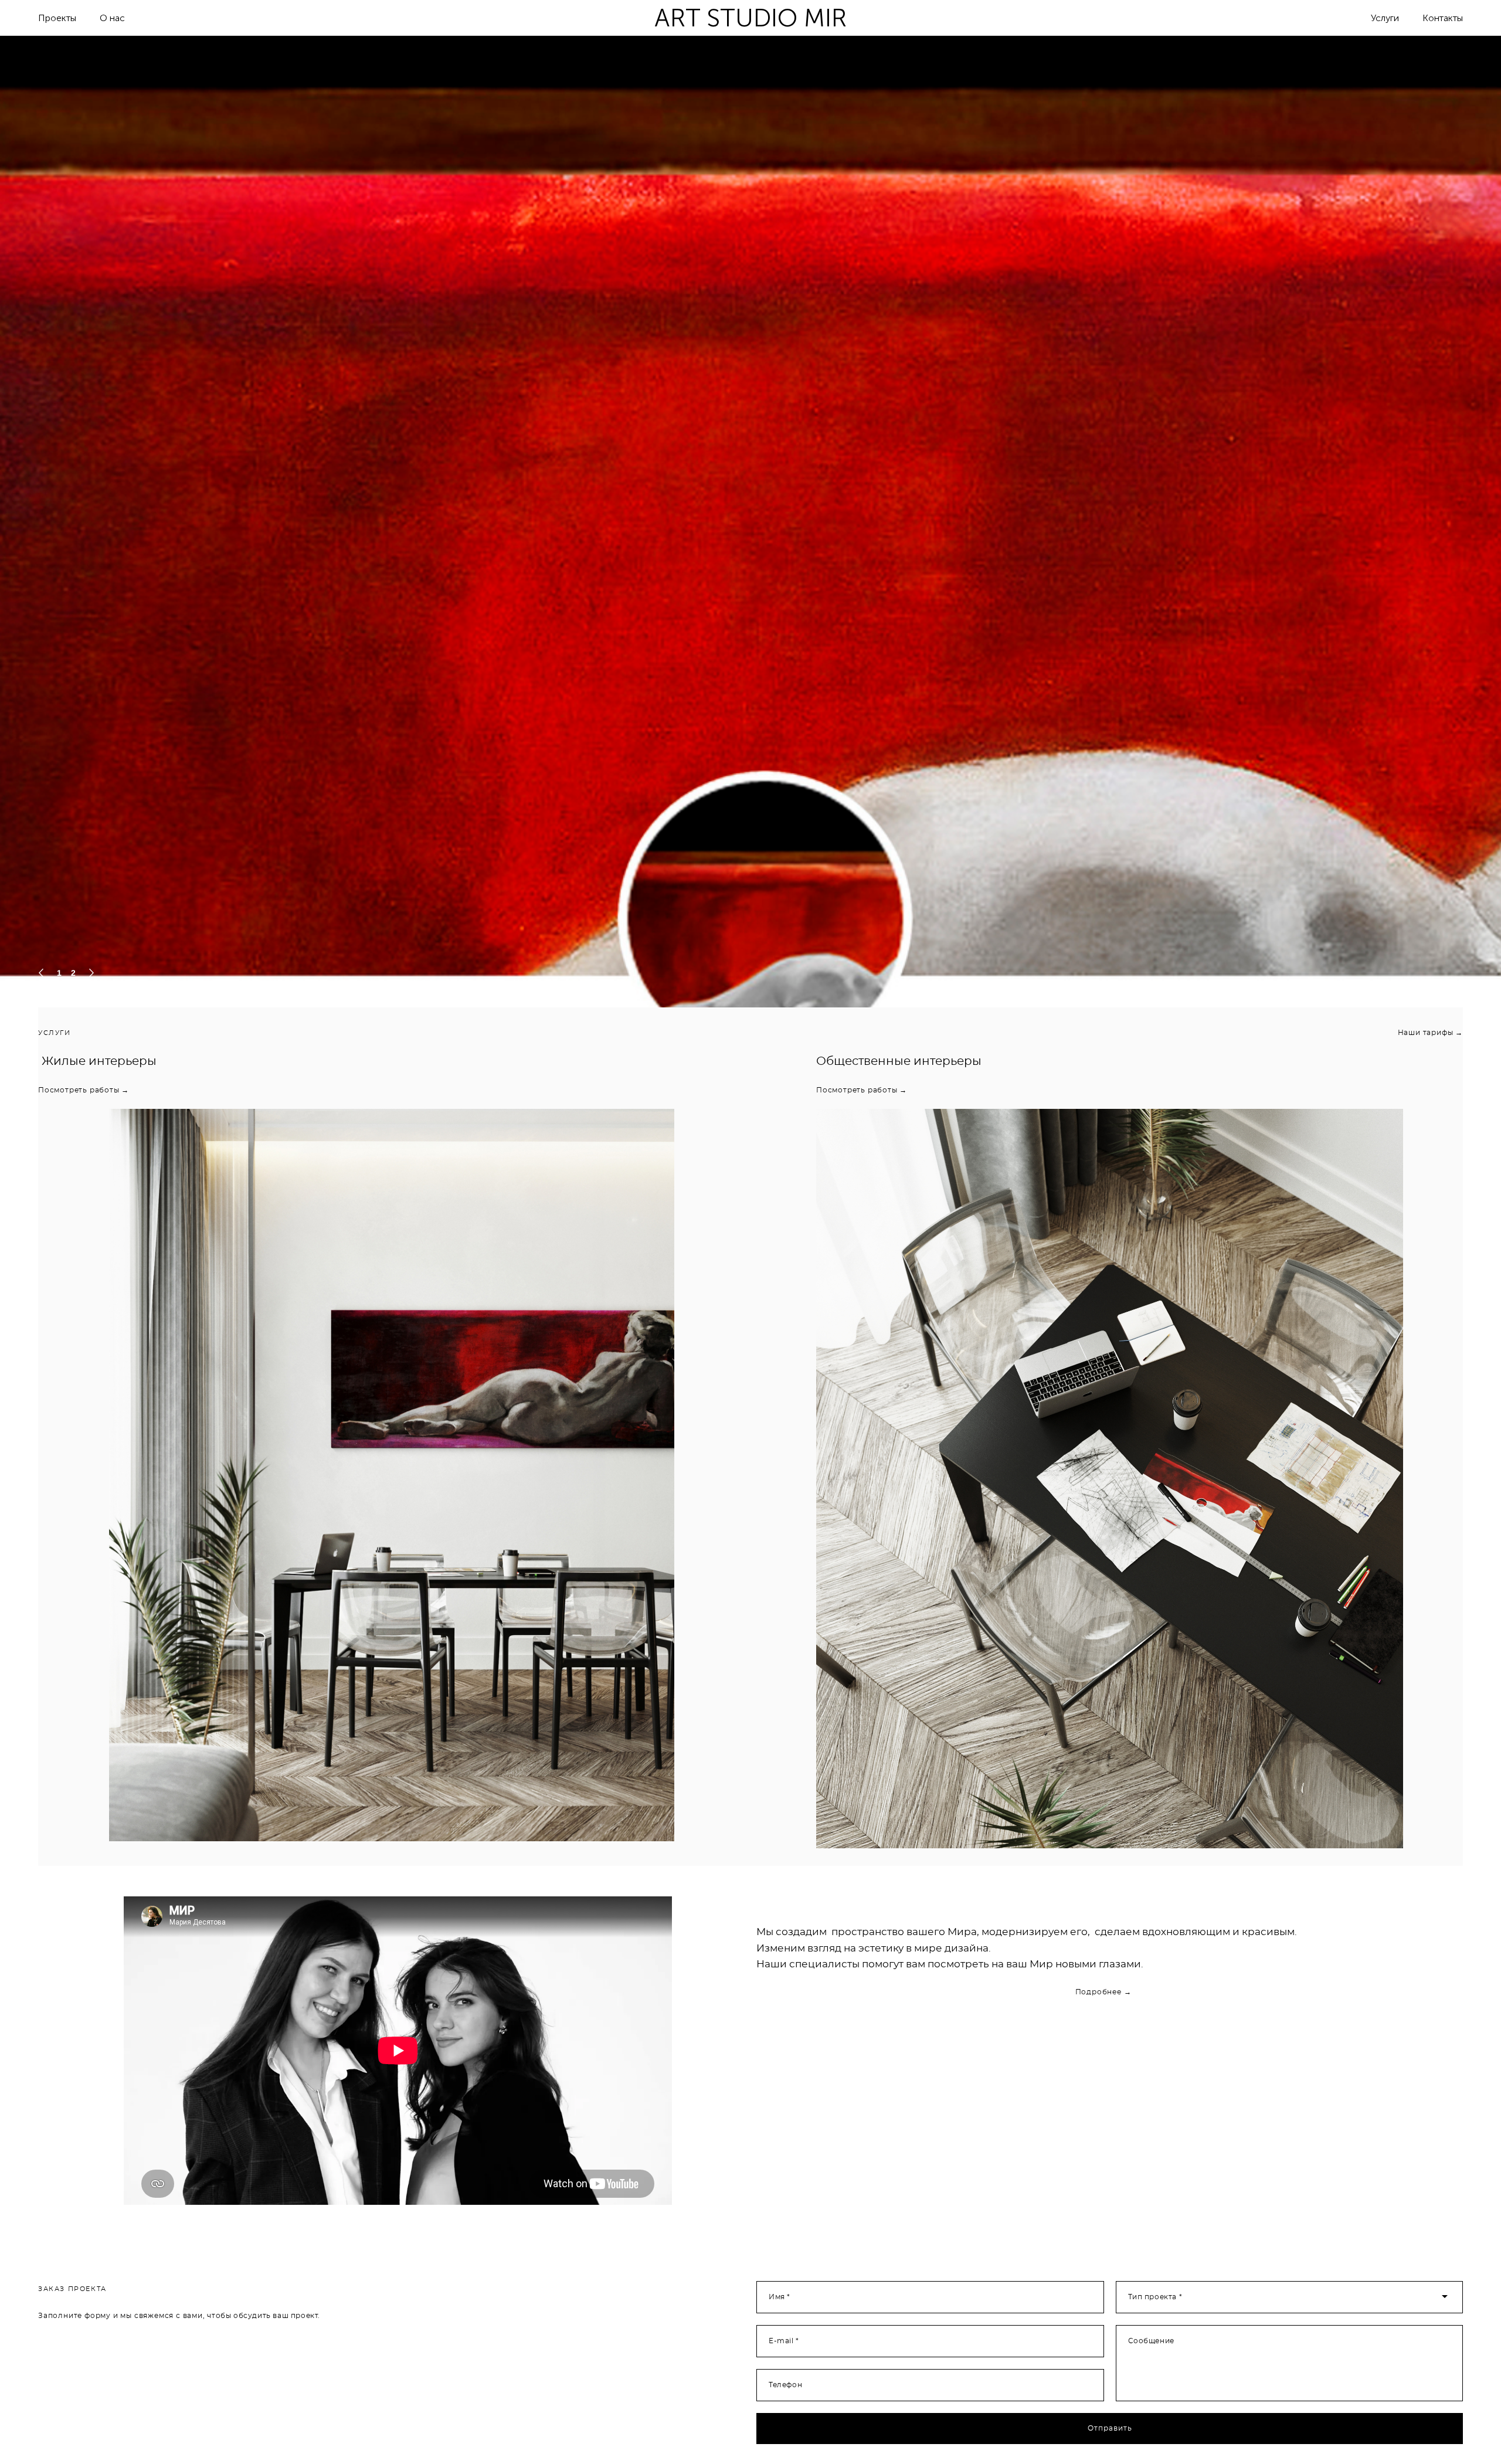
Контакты (1443, 18)
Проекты (57, 18)
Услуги (1385, 18)
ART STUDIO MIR (750, 18)
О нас (112, 18)
